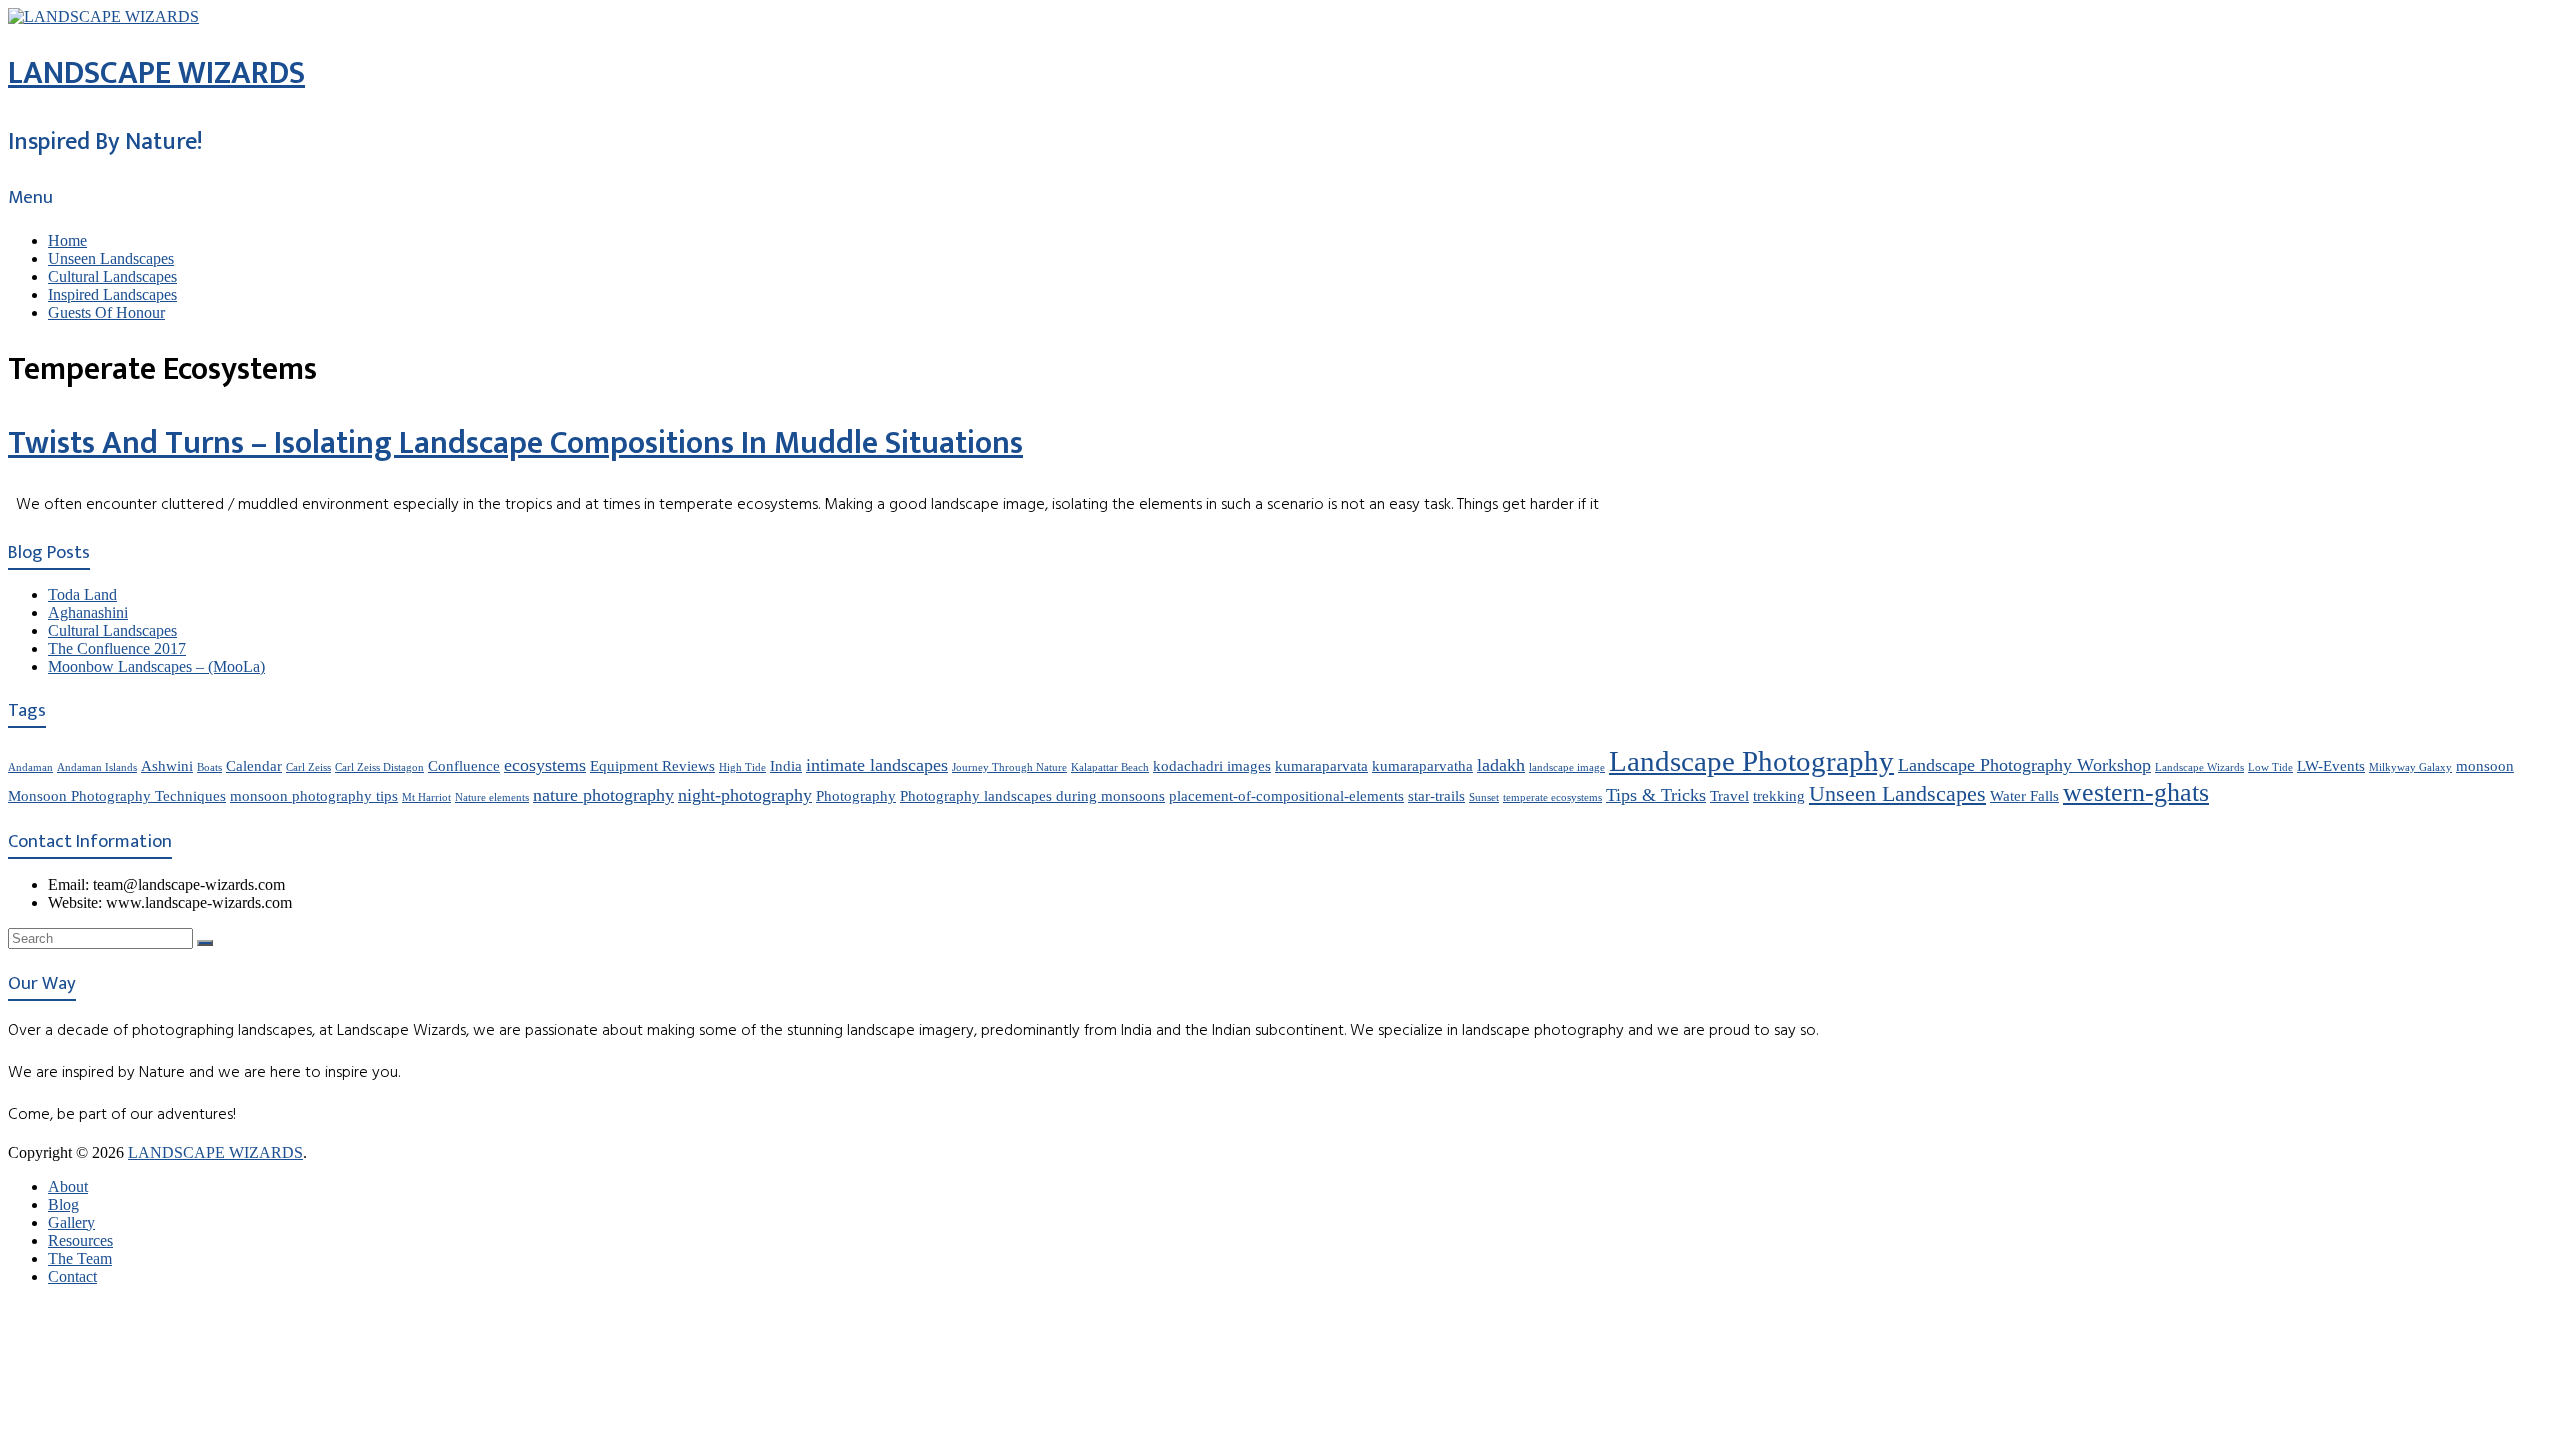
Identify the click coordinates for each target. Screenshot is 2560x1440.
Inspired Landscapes (112, 294)
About (68, 1186)
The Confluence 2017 (117, 648)
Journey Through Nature (1009, 767)
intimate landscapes (877, 765)
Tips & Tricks (1656, 795)
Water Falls (2024, 796)
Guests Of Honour (106, 312)
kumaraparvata (1321, 766)
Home (67, 240)
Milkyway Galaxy (2410, 767)
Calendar (254, 766)
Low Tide (2270, 767)
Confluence (464, 766)
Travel (1729, 796)
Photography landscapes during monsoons (1032, 796)
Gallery (71, 1222)
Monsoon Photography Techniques (117, 796)
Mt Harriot (426, 797)
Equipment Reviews (652, 766)
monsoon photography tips (314, 796)
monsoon (2485, 766)
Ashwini (167, 766)
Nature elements (492, 797)
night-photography (745, 795)
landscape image (1567, 767)
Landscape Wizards (2199, 767)
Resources (80, 1240)
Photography (856, 796)
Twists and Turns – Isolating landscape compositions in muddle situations (515, 443)
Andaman (30, 767)
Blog (63, 1204)
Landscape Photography (1751, 761)
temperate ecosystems (1552, 797)
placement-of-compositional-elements (1286, 796)
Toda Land (82, 594)
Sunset (1484, 797)
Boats (209, 767)
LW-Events (2331, 766)
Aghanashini (88, 612)
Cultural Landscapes (112, 276)
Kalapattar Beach (1110, 767)
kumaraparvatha (1422, 766)
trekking (1779, 796)
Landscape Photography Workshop (2024, 765)
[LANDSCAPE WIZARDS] (103, 16)
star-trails (1436, 796)
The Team (80, 1258)
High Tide (742, 767)
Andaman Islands (97, 767)
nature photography (603, 795)
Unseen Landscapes (111, 258)
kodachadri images (1212, 766)
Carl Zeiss (308, 767)
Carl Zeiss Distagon (379, 767)
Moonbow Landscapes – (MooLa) (156, 666)
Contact (72, 1276)
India (786, 766)
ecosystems (545, 765)
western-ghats (2136, 792)
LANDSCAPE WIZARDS (156, 73)
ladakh (1501, 765)
